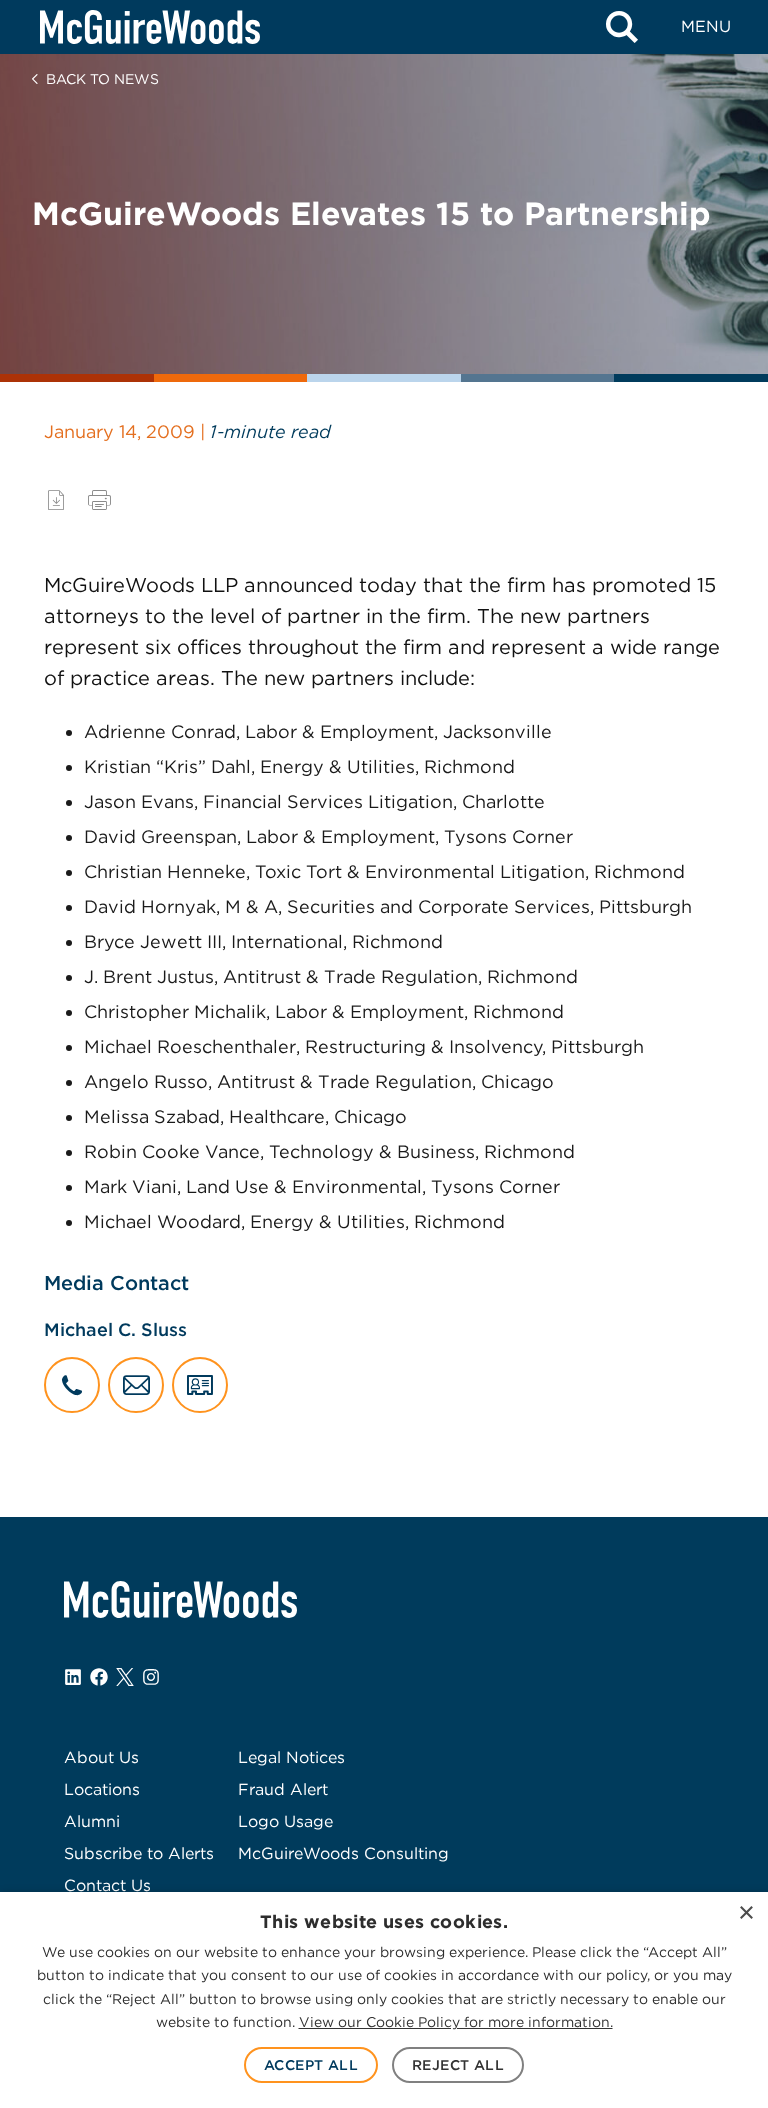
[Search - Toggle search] (622, 27)
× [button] (745, 1913)
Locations (102, 1789)
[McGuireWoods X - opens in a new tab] (125, 1677)
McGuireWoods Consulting (343, 1853)
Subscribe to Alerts (139, 1853)
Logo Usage (285, 1821)
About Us (101, 1757)
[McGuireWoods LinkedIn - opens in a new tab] (73, 1677)
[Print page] (99, 500)
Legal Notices (291, 1757)
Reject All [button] (458, 2065)
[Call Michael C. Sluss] (72, 1385)
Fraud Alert (283, 1789)
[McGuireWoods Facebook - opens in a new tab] (99, 1677)
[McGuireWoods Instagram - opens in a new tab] (151, 1677)
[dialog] (384, 2000)
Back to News (102, 79)
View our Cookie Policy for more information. (456, 2022)
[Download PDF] (56, 500)
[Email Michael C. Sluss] (136, 1385)
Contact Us (107, 1885)
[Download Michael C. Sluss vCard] (200, 1385)
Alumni (92, 1821)
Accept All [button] (311, 2065)
